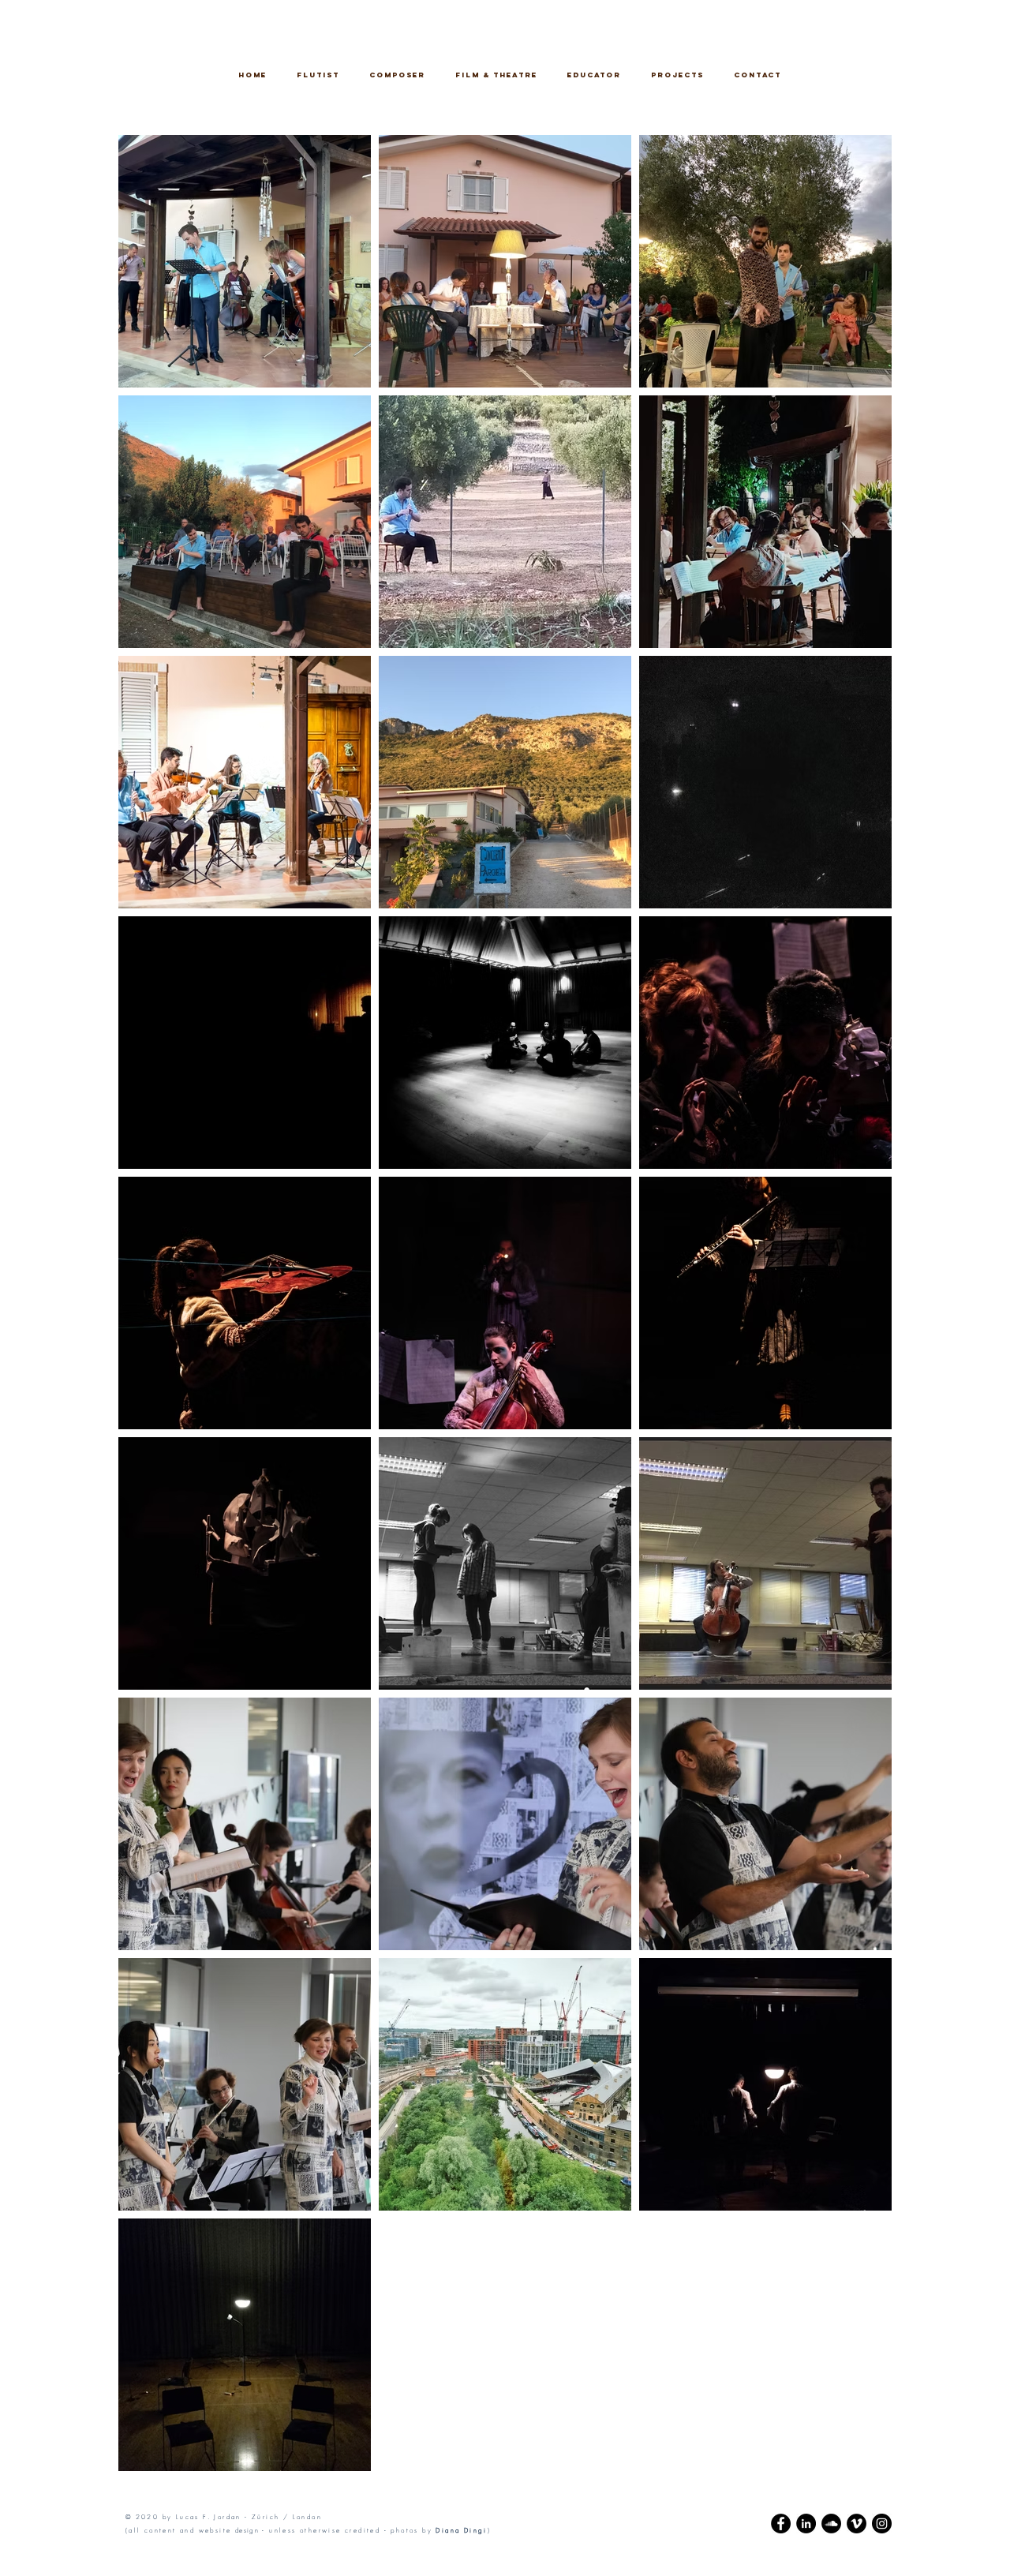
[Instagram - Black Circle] (882, 2524)
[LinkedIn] (806, 2524)
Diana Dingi (461, 2530)
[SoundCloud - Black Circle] (831, 2524)
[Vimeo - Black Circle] (857, 2524)
